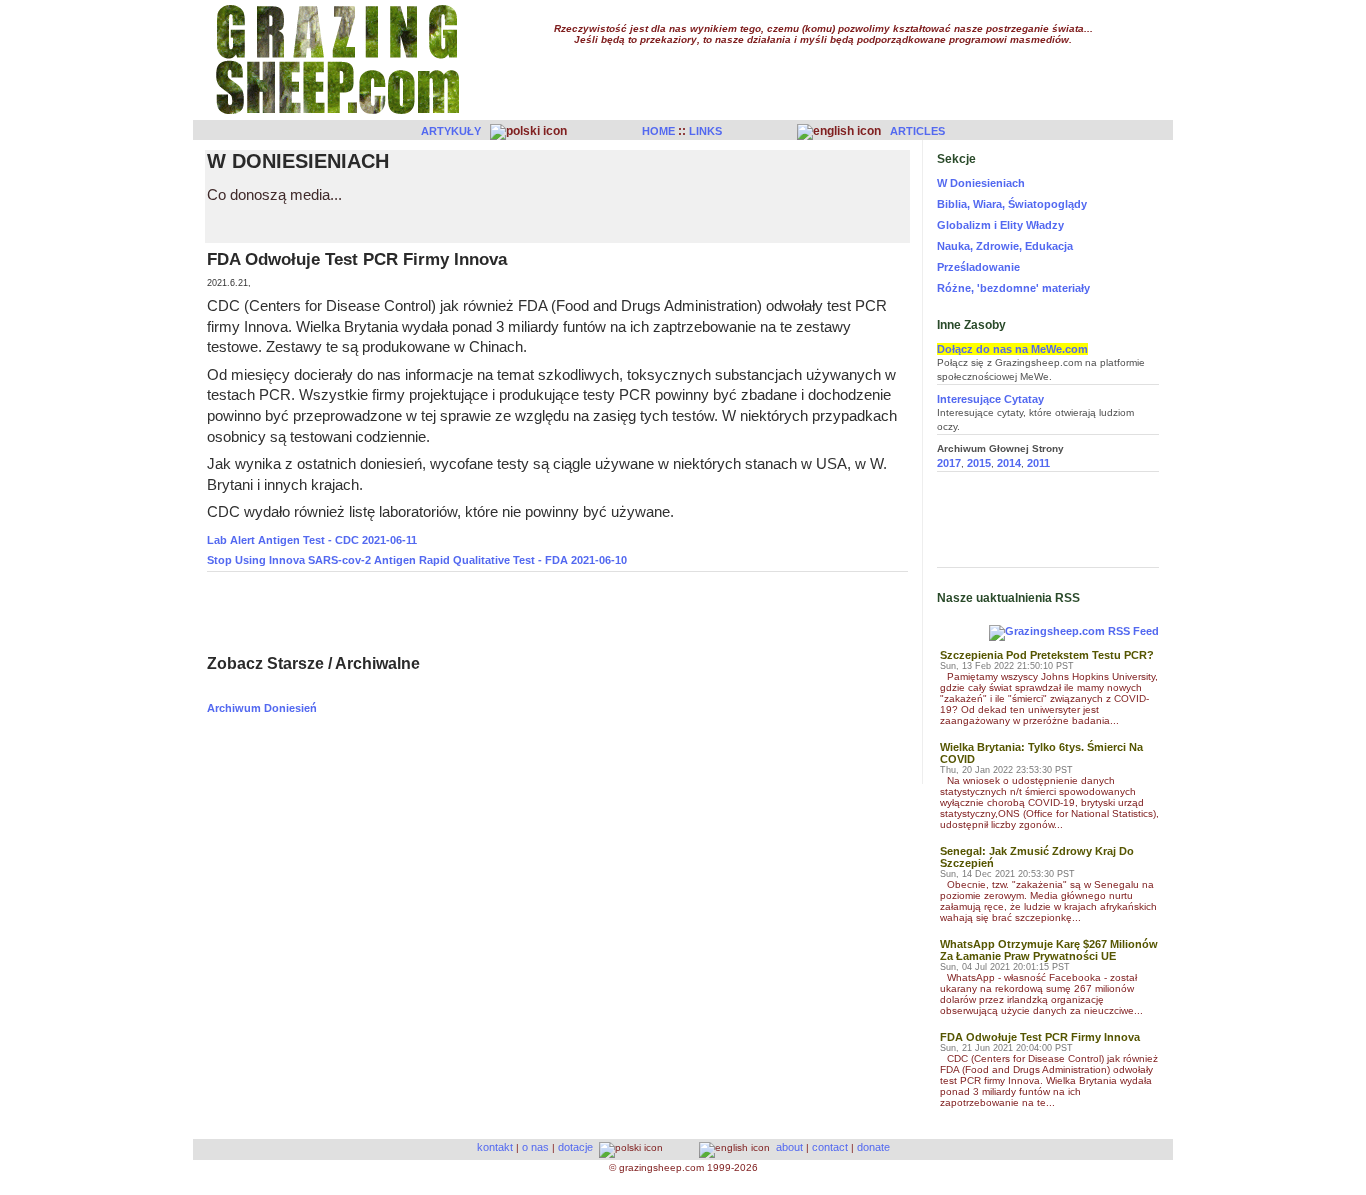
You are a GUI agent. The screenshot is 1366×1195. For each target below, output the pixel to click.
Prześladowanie (978, 267)
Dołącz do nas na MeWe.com (1012, 349)
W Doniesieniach (981, 183)
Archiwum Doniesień (262, 708)
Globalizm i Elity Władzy (1000, 225)
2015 (979, 463)
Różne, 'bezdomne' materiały (1013, 288)
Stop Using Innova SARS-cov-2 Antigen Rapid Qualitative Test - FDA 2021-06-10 (417, 560)
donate (873, 1147)
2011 (1038, 463)
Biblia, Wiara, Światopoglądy (1012, 204)
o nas (535, 1147)
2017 (949, 463)
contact (830, 1147)
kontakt (495, 1147)
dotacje (575, 1147)
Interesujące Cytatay (990, 399)
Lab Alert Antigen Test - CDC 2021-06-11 (312, 540)
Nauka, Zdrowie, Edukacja (1005, 246)
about (789, 1147)
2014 (1009, 463)
